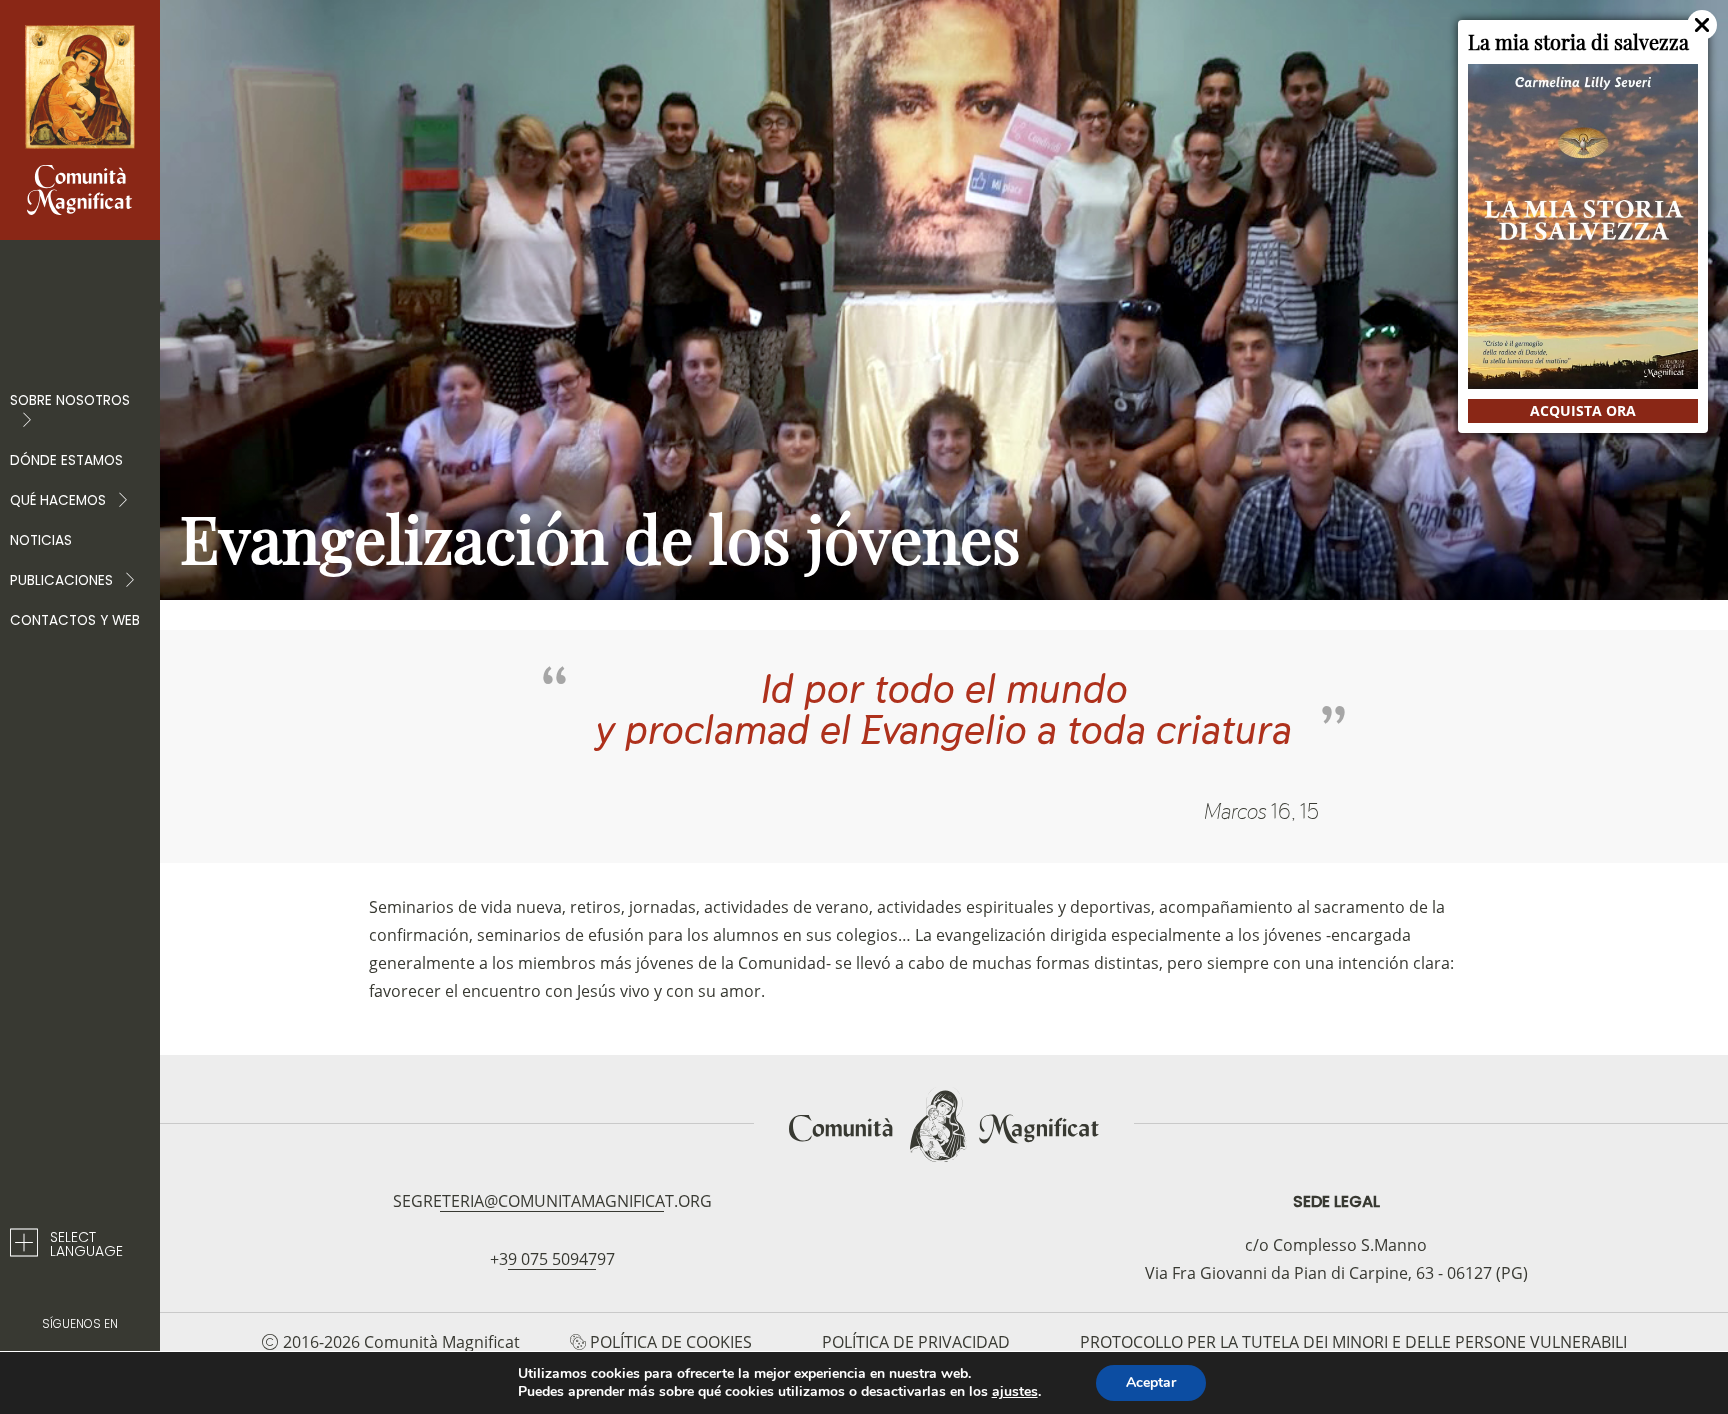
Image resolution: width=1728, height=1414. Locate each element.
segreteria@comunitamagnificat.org (552, 1201)
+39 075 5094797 (552, 1259)
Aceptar (1151, 1382)
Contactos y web (75, 620)
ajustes (1015, 1392)
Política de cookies (671, 1342)
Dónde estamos (66, 460)
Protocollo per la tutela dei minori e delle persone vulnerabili (1353, 1342)
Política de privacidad (916, 1342)
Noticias (41, 540)
